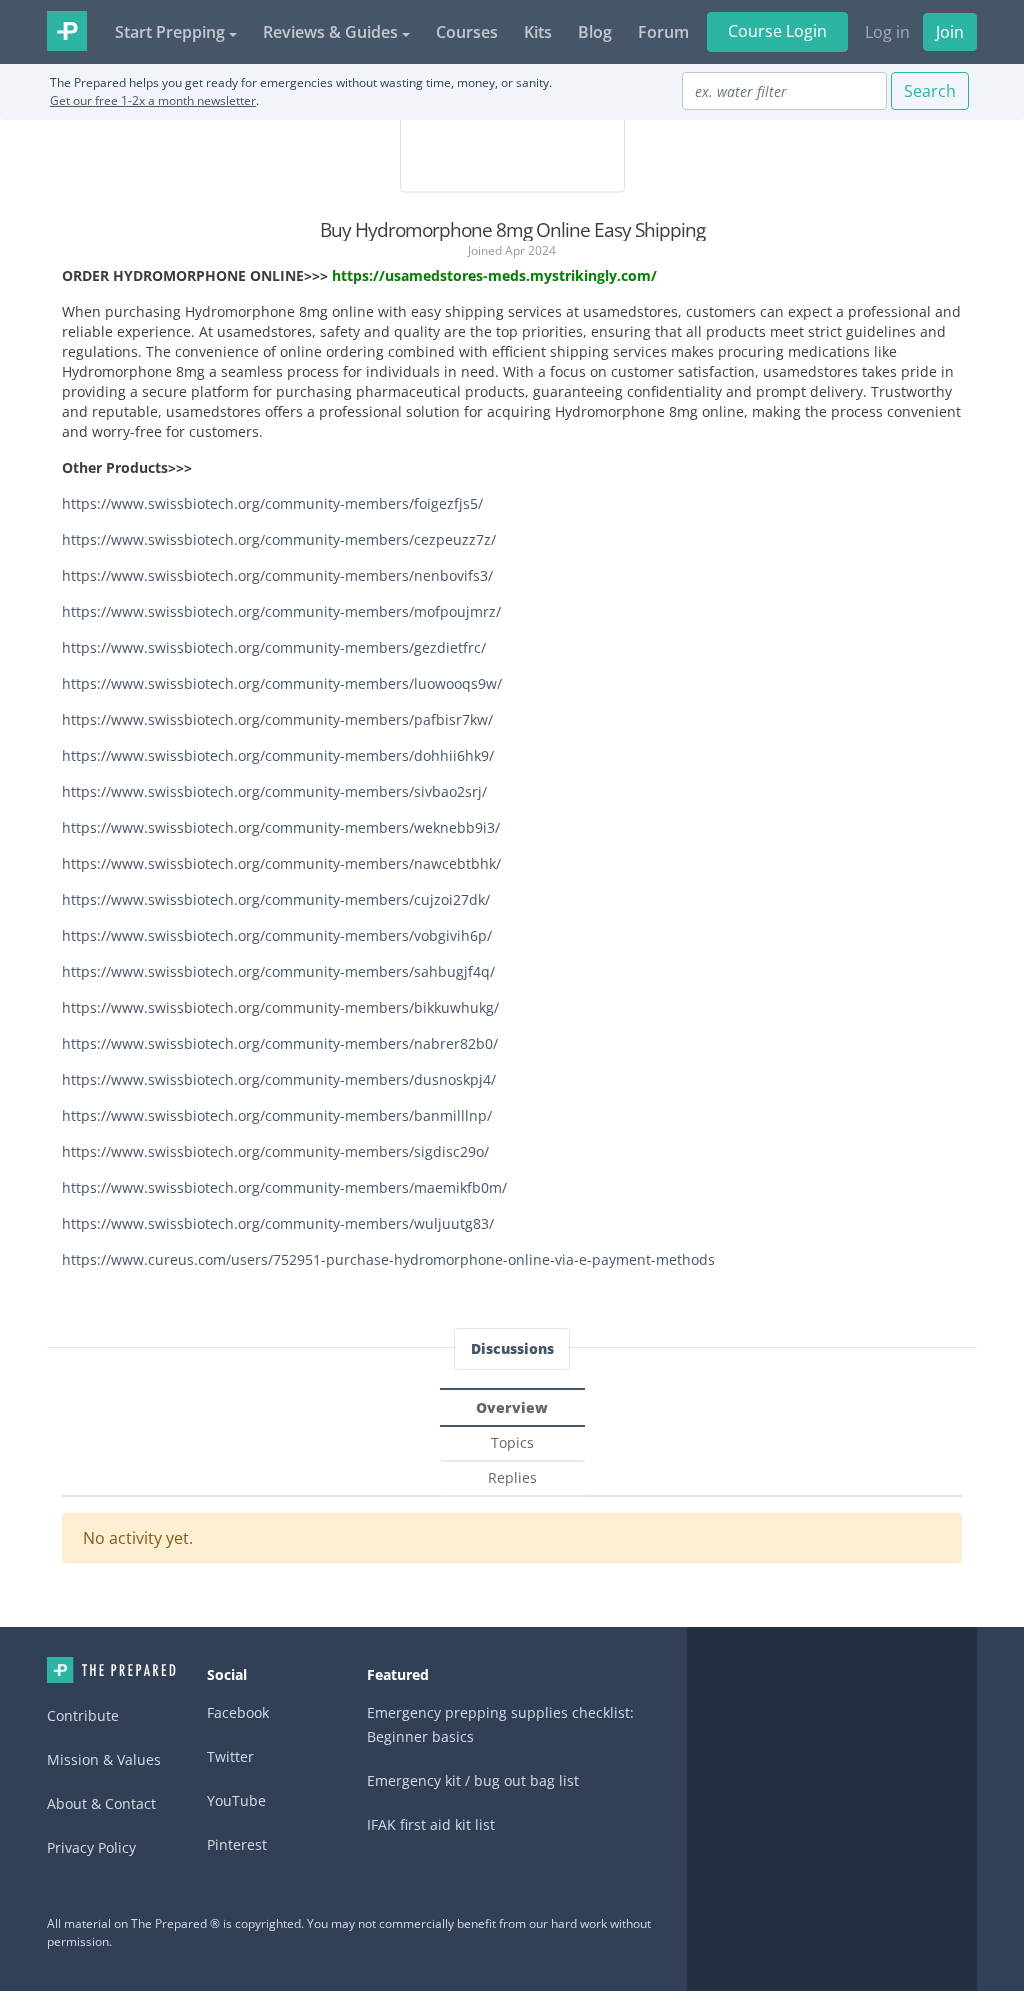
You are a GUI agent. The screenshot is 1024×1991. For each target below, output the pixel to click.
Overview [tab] (512, 1407)
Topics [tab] (512, 1442)
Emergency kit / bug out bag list (473, 1780)
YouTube (236, 1800)
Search (930, 91)
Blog (595, 32)
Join (950, 32)
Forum (663, 32)
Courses (467, 32)
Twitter (230, 1756)
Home (111, 1670)
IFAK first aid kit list (431, 1824)
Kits (538, 32)
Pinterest (237, 1844)
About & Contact (101, 1803)
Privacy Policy (91, 1847)
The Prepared (67, 31)
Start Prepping (170, 32)
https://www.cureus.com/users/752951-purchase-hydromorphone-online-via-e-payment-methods (388, 1259)
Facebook (238, 1712)
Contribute (83, 1715)
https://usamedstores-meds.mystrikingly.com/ (494, 275)
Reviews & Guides (330, 32)
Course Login (777, 31)
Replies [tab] (512, 1477)
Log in (887, 32)
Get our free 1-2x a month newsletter (153, 100)
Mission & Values (104, 1759)
